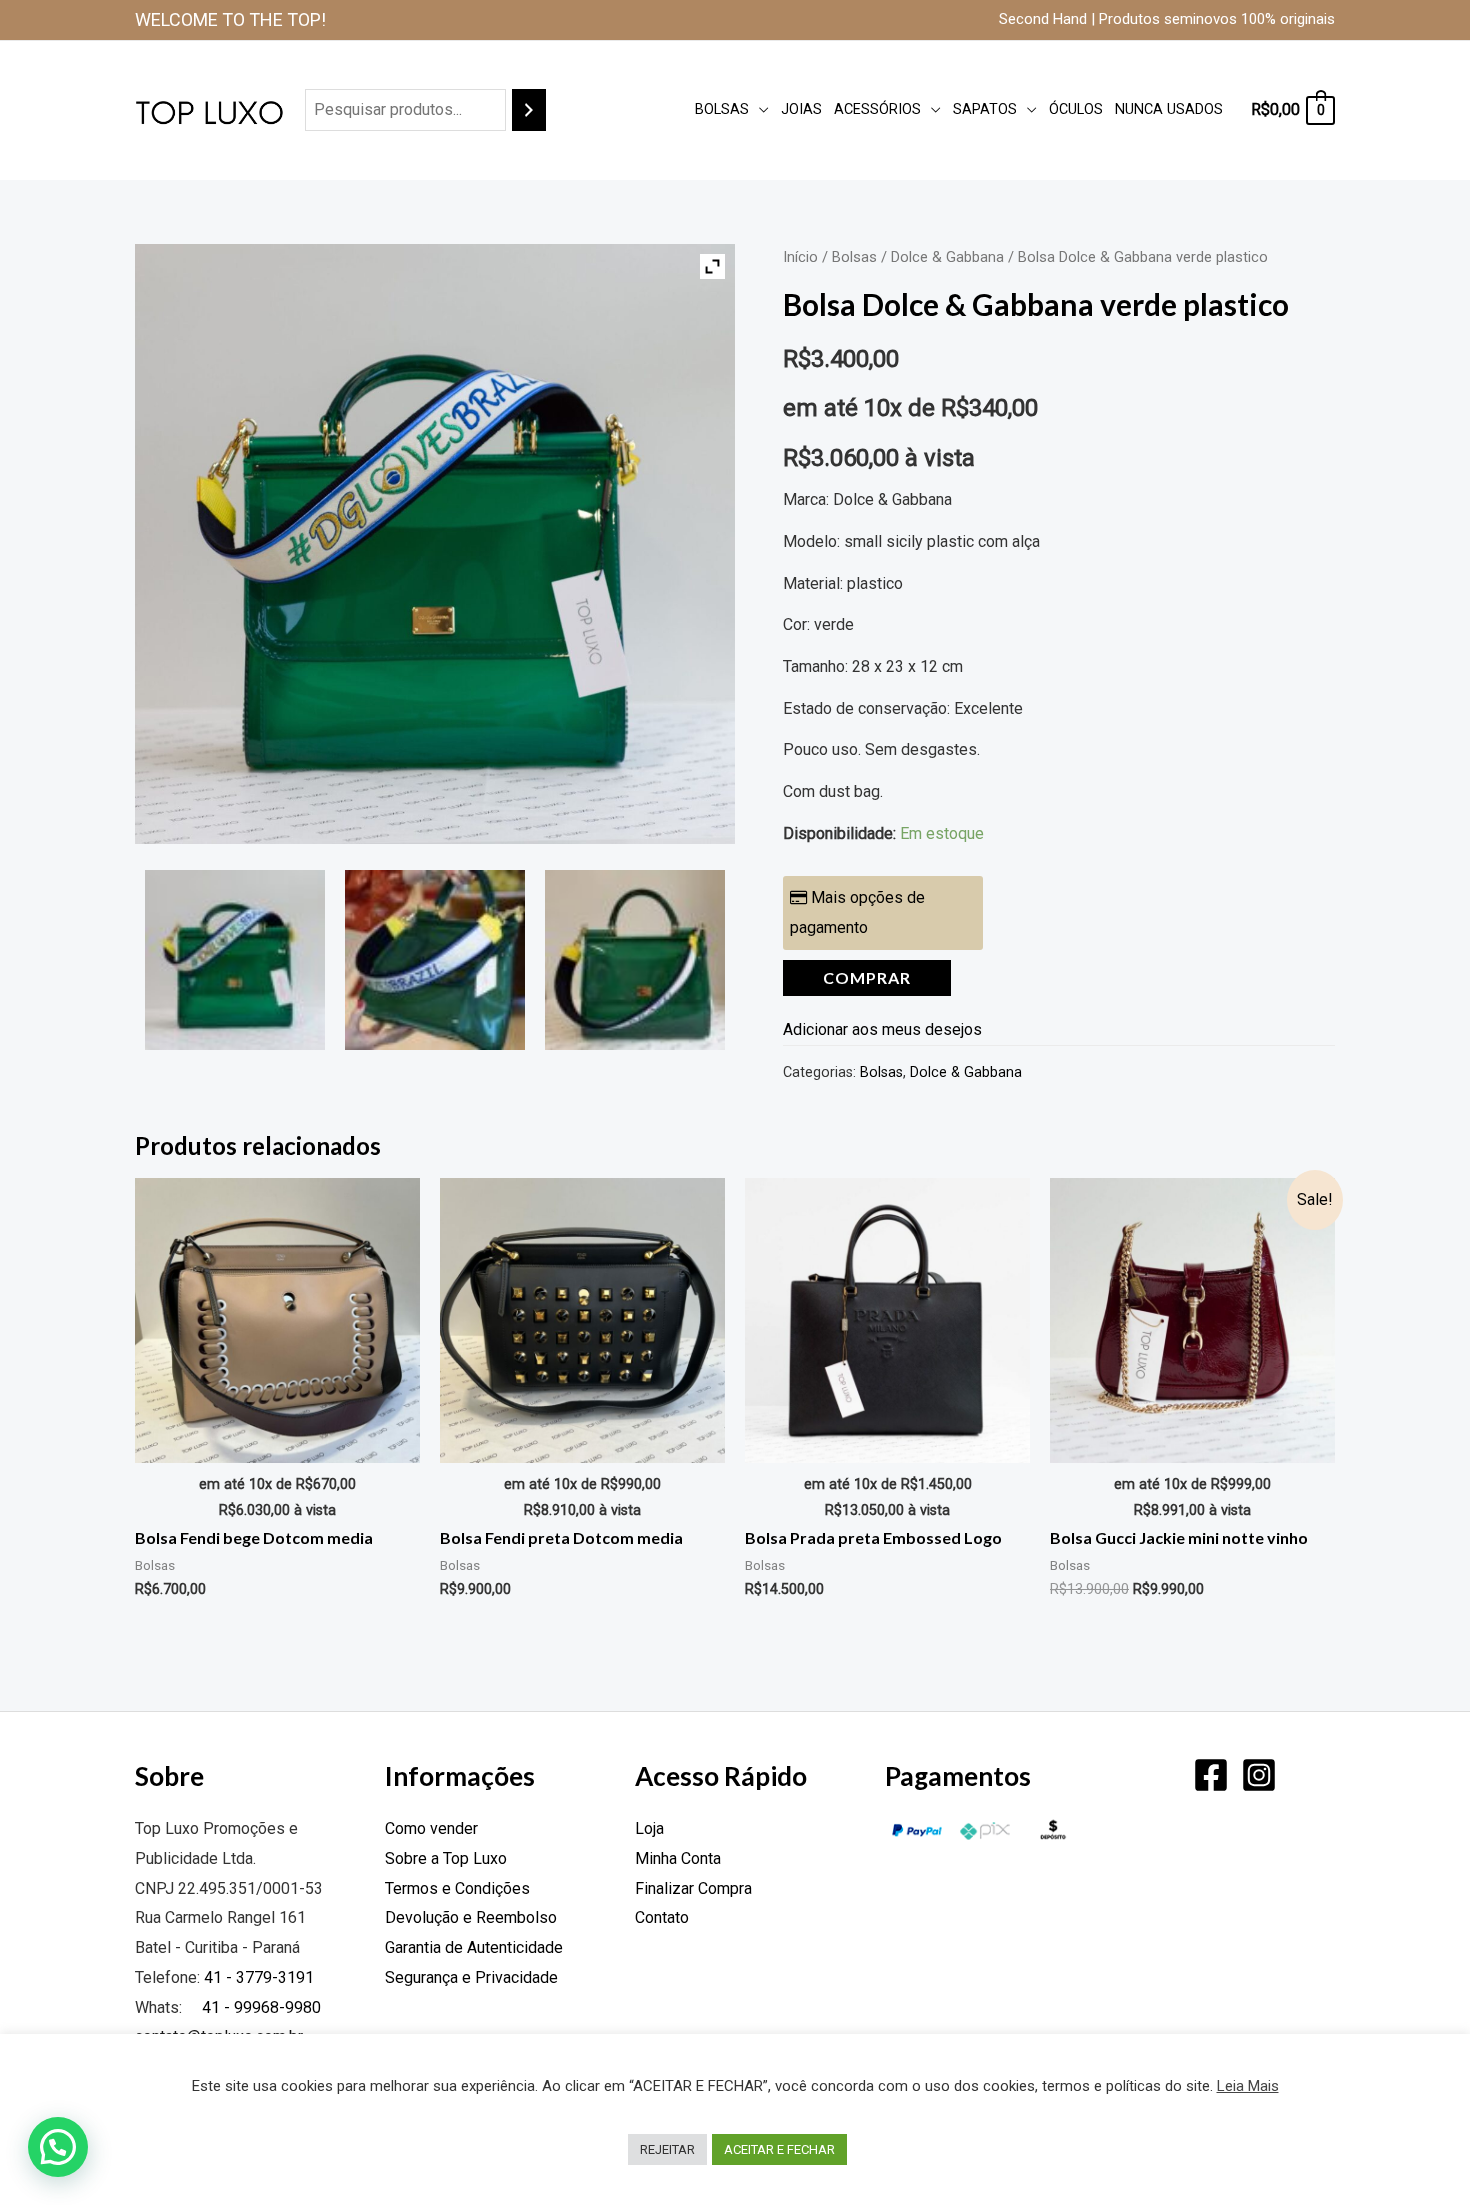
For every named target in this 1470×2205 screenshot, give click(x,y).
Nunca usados (1169, 109)
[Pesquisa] (529, 110)
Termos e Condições (457, 1888)
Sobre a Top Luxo (446, 1858)
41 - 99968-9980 (259, 2007)
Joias (801, 109)
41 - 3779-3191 (259, 1977)
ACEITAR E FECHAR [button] (779, 2149)
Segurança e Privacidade (471, 1977)
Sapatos (985, 109)
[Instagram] (1259, 1775)
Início (800, 257)
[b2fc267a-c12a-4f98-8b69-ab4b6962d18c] (435, 960)
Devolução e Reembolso (471, 1917)
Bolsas (722, 109)
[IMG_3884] (635, 960)
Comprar (867, 977)
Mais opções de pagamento (857, 912)
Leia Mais (1248, 2086)
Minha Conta (678, 1858)
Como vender (431, 1828)
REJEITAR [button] (667, 2149)
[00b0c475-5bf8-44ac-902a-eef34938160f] (235, 960)
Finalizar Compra (693, 1888)
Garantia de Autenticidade (474, 1947)
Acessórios (877, 109)
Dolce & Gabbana (947, 257)
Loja (649, 1828)
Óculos (1076, 109)
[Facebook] (1211, 1775)
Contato (662, 1917)
